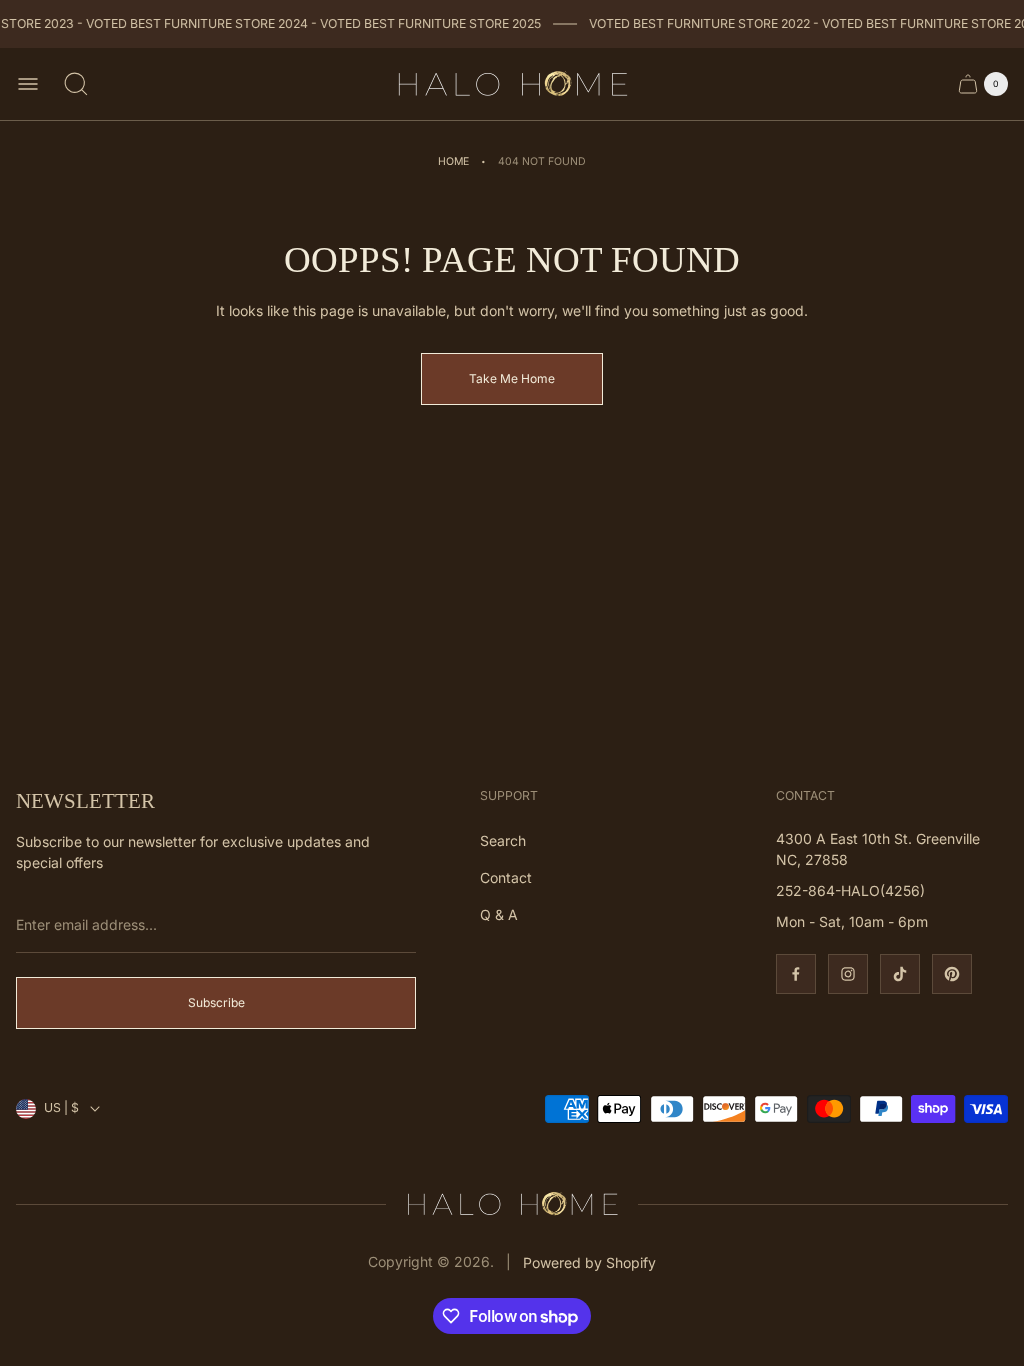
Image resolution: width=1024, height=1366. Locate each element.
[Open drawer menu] (28, 84)
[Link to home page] (512, 1204)
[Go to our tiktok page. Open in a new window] (900, 974)
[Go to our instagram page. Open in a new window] (848, 974)
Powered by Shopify (589, 1262)
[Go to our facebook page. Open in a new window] (796, 974)
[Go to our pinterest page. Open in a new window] (952, 974)
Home (453, 161)
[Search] (76, 84)
